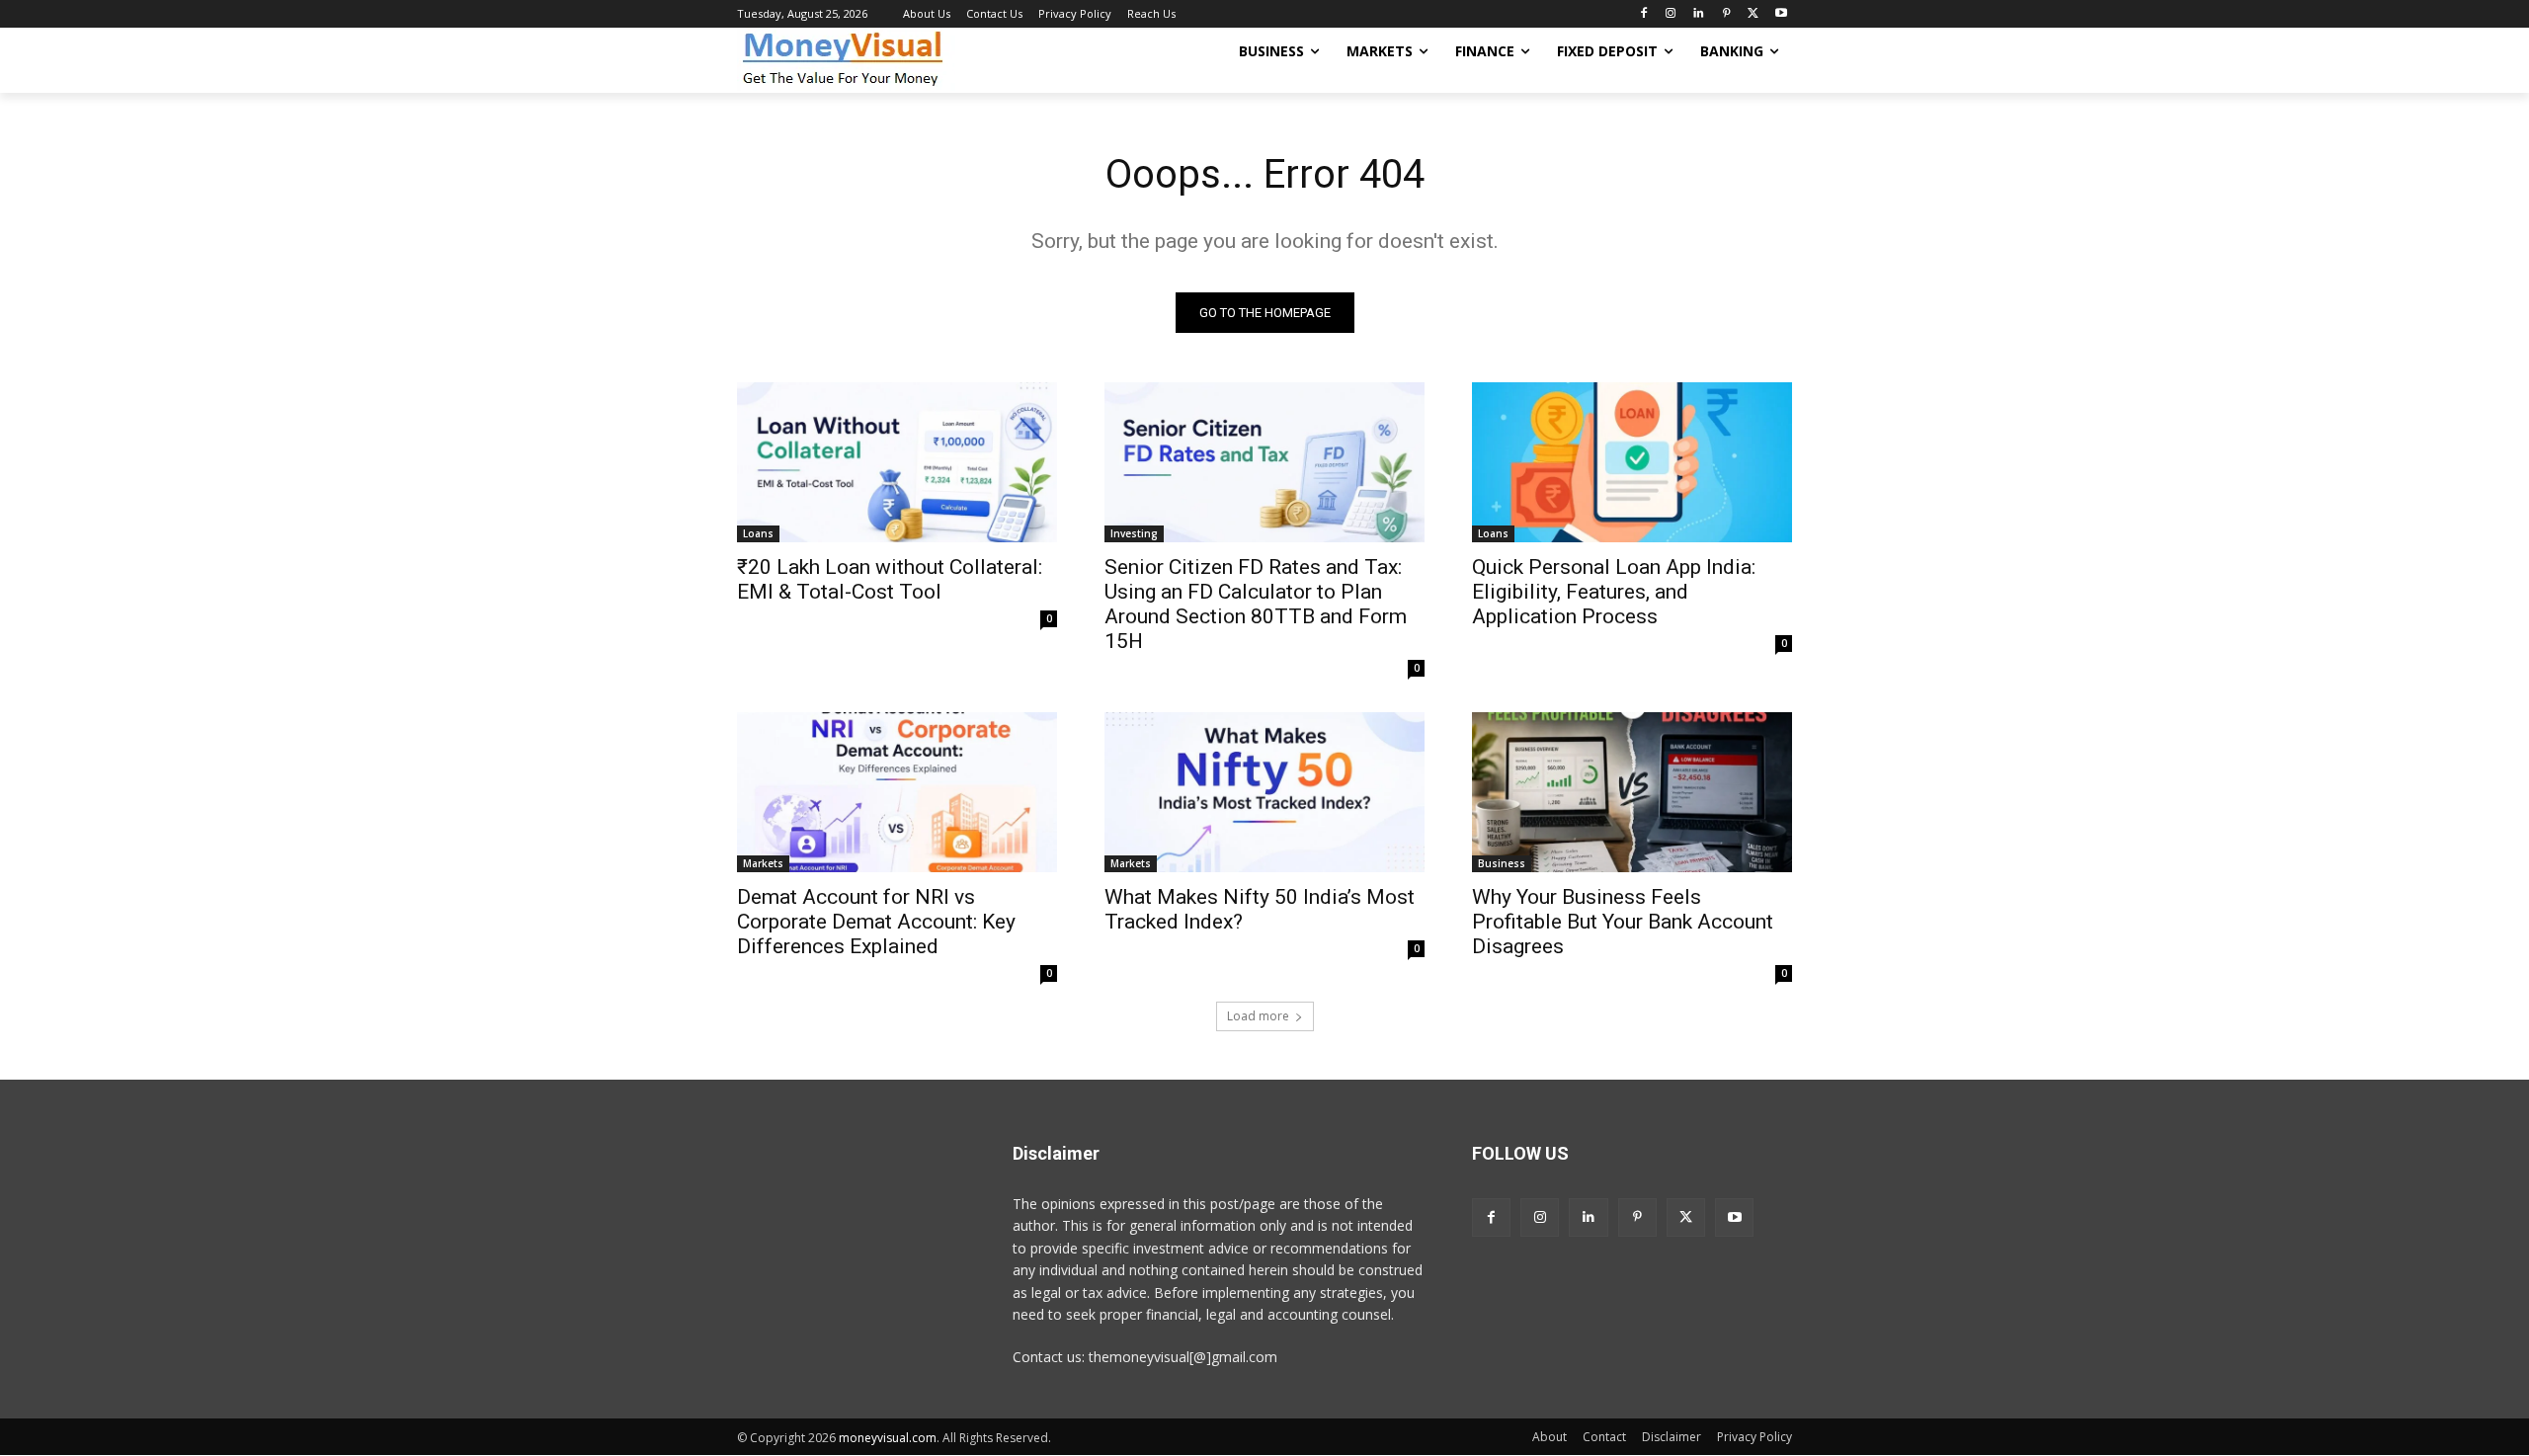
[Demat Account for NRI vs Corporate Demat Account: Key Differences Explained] (897, 792)
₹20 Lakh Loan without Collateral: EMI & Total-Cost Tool (890, 579)
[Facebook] (1643, 14)
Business (1502, 863)
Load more (1258, 1016)
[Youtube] (1781, 14)
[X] (1753, 14)
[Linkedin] (1699, 14)
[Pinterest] (1726, 14)
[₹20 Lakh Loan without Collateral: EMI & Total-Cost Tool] (897, 462)
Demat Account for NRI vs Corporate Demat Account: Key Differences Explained (876, 922)
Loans (758, 533)
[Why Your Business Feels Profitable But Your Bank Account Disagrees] (1632, 792)
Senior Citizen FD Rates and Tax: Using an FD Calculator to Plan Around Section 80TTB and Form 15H (1256, 604)
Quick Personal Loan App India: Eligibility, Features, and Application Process (1614, 592)
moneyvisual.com (888, 1438)
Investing (1134, 533)
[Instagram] (1671, 14)
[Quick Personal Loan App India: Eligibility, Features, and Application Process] (1632, 462)
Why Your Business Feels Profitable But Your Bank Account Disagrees (1623, 922)
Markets (763, 863)
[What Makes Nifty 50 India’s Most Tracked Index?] (1264, 792)
